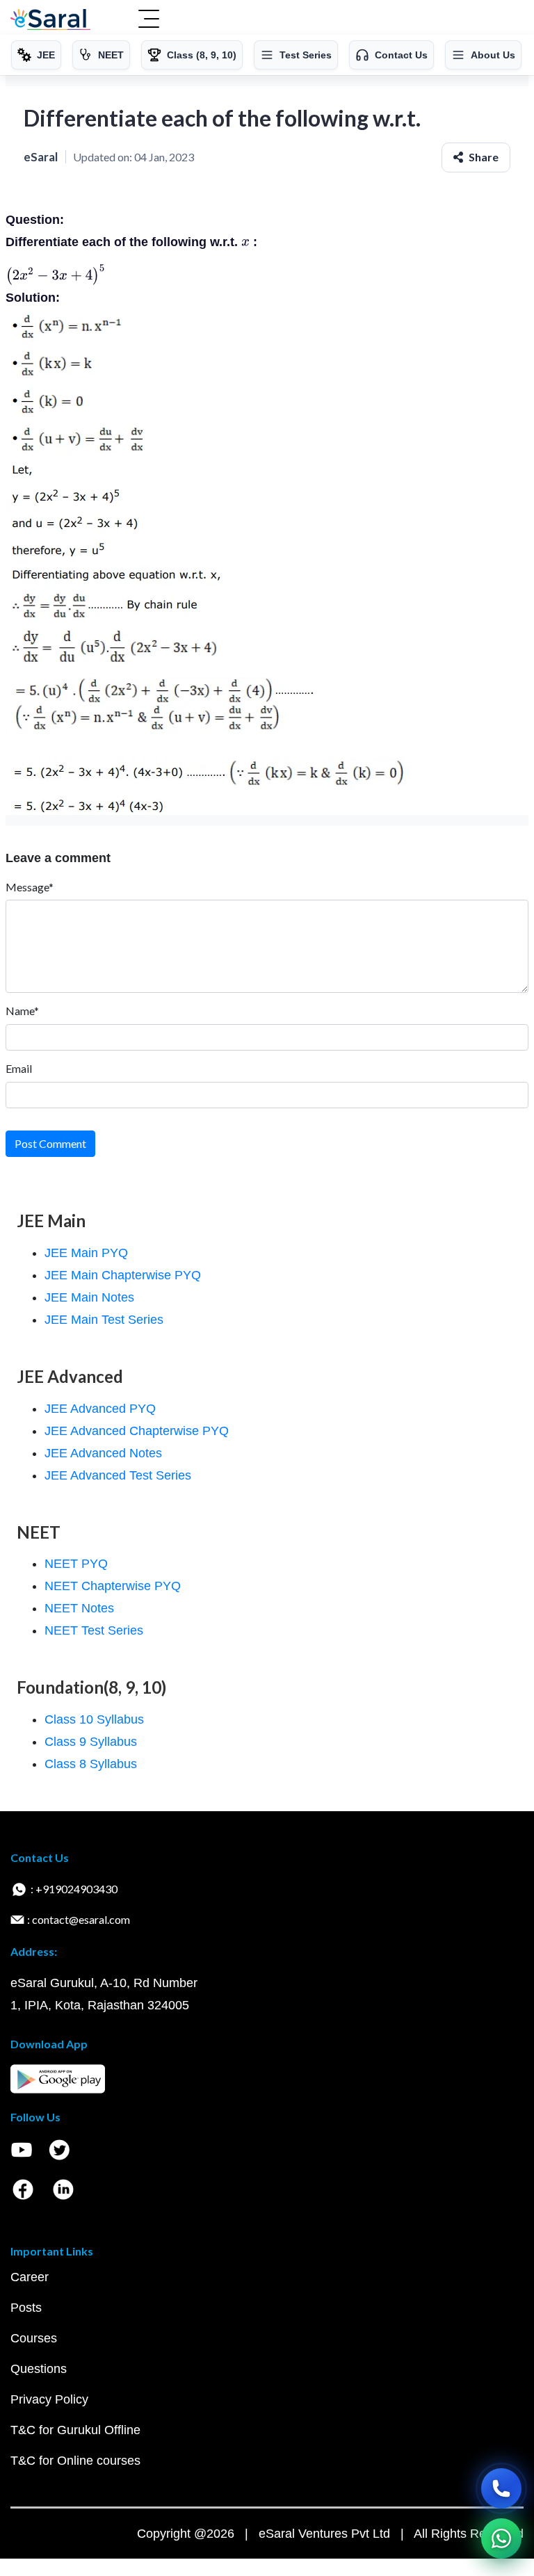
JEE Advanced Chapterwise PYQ (137, 1431)
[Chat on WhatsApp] (501, 2538)
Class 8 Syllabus (91, 1764)
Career (30, 2277)
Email (19, 1068)
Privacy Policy (49, 2399)
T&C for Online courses (75, 2461)
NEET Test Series (94, 1630)
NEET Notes (79, 1608)
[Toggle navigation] (149, 20)
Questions (39, 2369)
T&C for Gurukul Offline (75, 2430)
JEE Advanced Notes (103, 1453)
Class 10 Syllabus (94, 1719)
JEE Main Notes (89, 1297)
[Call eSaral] (501, 2488)
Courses (34, 2338)
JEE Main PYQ (86, 1253)
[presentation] (245, 242)
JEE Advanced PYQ (100, 1409)
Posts (26, 2308)
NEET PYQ (76, 1564)
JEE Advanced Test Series (118, 1475)
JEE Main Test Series (104, 1320)
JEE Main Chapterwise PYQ (123, 1275)
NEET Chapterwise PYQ (113, 1586)
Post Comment (50, 1143)
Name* (22, 1011)
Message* (30, 887)
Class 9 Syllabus (91, 1742)
